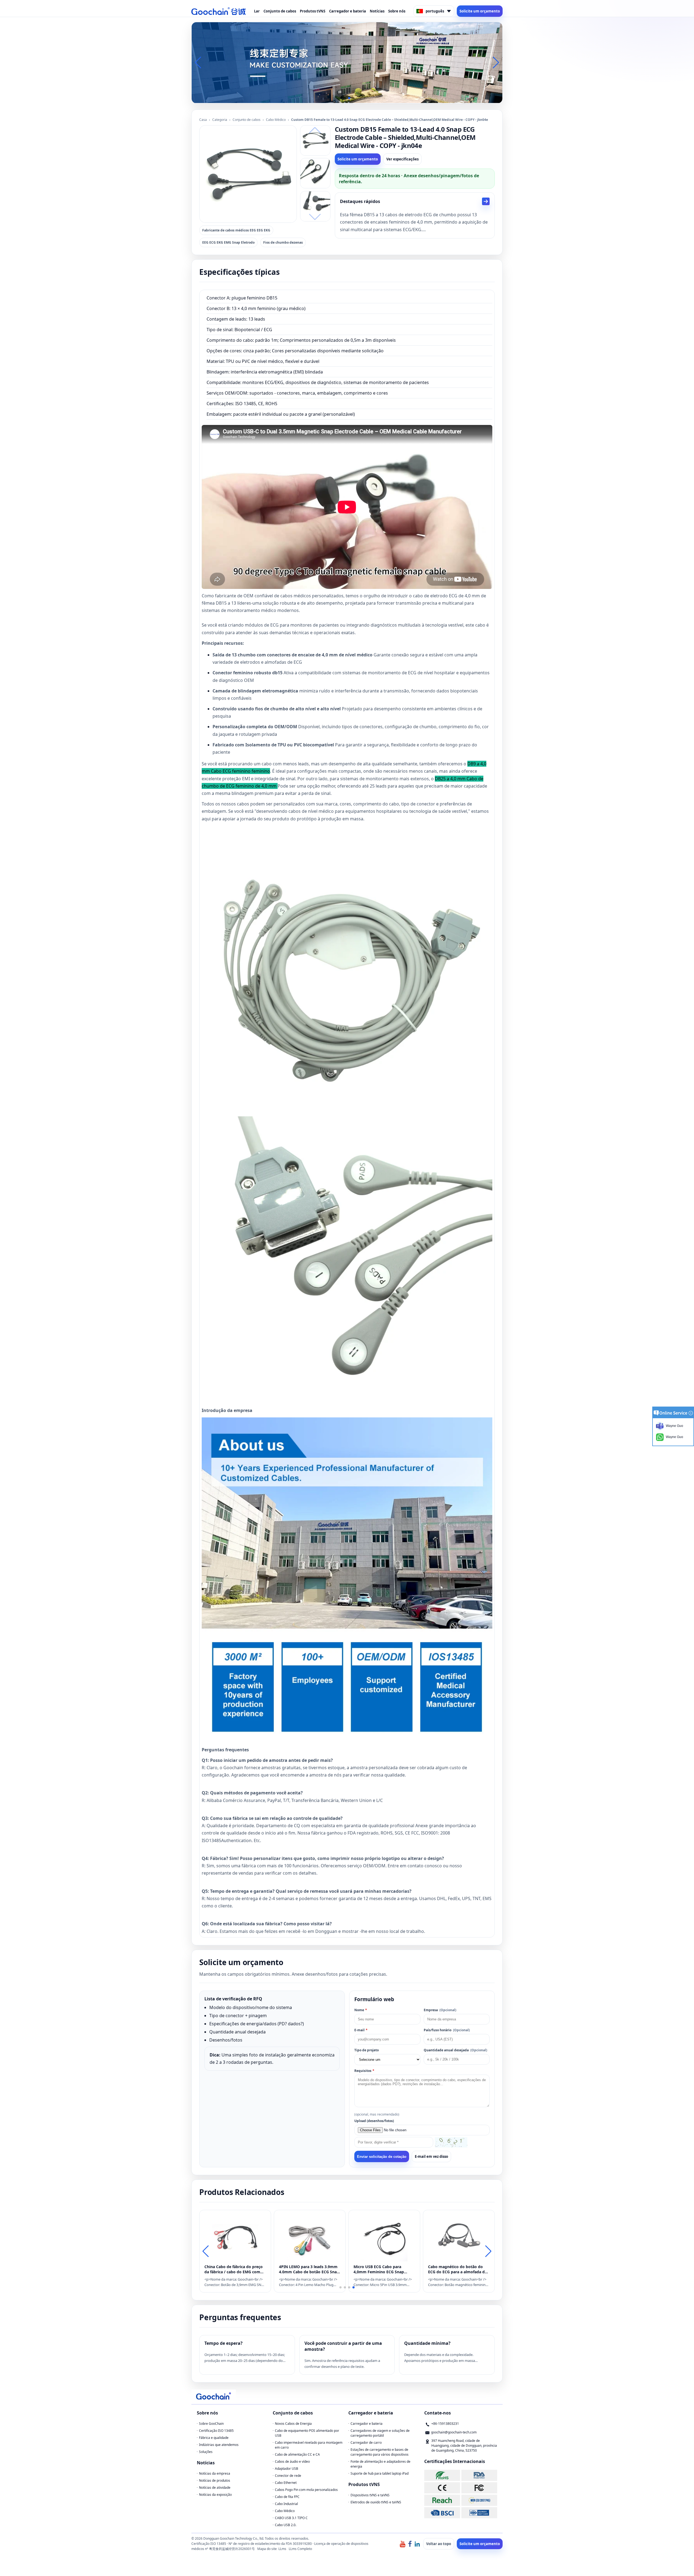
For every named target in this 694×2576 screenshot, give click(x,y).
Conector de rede (288, 2476)
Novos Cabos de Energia (293, 2424)
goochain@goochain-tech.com (454, 2432)
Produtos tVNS (313, 11)
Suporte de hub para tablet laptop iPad (380, 2473)
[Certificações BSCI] (442, 2513)
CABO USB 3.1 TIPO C (291, 2518)
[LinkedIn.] (417, 2544)
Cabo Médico (276, 120)
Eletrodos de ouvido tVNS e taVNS (376, 2502)
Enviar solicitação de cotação (382, 2157)
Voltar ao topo (439, 2544)
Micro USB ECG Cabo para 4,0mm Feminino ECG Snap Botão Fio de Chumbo (379, 2269)
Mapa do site (267, 2549)
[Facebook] (410, 2544)
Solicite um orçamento (480, 11)
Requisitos (364, 2071)
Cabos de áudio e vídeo (292, 2461)
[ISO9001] (479, 2513)
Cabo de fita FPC (287, 2497)
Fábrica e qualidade (214, 2438)
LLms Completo (300, 2549)
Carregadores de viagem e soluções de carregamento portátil (380, 2433)
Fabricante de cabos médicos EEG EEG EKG (236, 230)
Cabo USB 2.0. (286, 2525)
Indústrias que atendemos (219, 2445)
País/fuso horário (447, 2030)
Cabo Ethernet (286, 2483)
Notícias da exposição (215, 2495)
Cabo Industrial (286, 2504)
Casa (203, 120)
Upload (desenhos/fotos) (374, 2121)
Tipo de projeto (367, 2050)
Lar (257, 11)
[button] (340, 98)
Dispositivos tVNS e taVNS (370, 2495)
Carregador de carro (366, 2443)
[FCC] (479, 2488)
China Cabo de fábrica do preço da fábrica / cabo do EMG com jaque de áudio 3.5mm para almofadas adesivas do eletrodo (234, 2269)
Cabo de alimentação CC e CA (297, 2454)
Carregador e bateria (348, 11)
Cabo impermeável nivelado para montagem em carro (309, 2445)
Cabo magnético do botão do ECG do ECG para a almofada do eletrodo (458, 2269)
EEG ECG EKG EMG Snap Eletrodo (228, 242)
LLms (282, 2549)
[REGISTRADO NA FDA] (479, 2475)
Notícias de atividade (215, 2488)
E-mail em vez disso (431, 2156)
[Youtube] (403, 2544)
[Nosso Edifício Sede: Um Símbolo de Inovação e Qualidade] (347, 62)
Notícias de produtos (215, 2480)
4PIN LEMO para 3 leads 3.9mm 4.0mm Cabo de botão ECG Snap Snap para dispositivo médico (309, 2269)
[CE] (442, 2488)
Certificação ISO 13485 (216, 2431)
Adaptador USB (287, 2469)
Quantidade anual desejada (455, 2050)
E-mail (361, 2030)
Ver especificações (402, 159)
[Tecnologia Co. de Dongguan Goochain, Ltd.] (219, 11)
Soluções (206, 2452)
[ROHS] (442, 2475)
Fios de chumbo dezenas (283, 242)
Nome (361, 2010)
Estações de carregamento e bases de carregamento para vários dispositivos (380, 2452)
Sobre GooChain (211, 2424)
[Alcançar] (442, 2500)
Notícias (377, 11)
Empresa (440, 2010)
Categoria (220, 120)
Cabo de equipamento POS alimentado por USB (307, 2433)
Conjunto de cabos (280, 11)
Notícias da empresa (215, 2473)
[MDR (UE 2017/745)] (479, 2500)
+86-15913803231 (445, 2424)
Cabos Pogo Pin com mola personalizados (306, 2490)
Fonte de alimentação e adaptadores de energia (380, 2464)
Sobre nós (397, 11)
